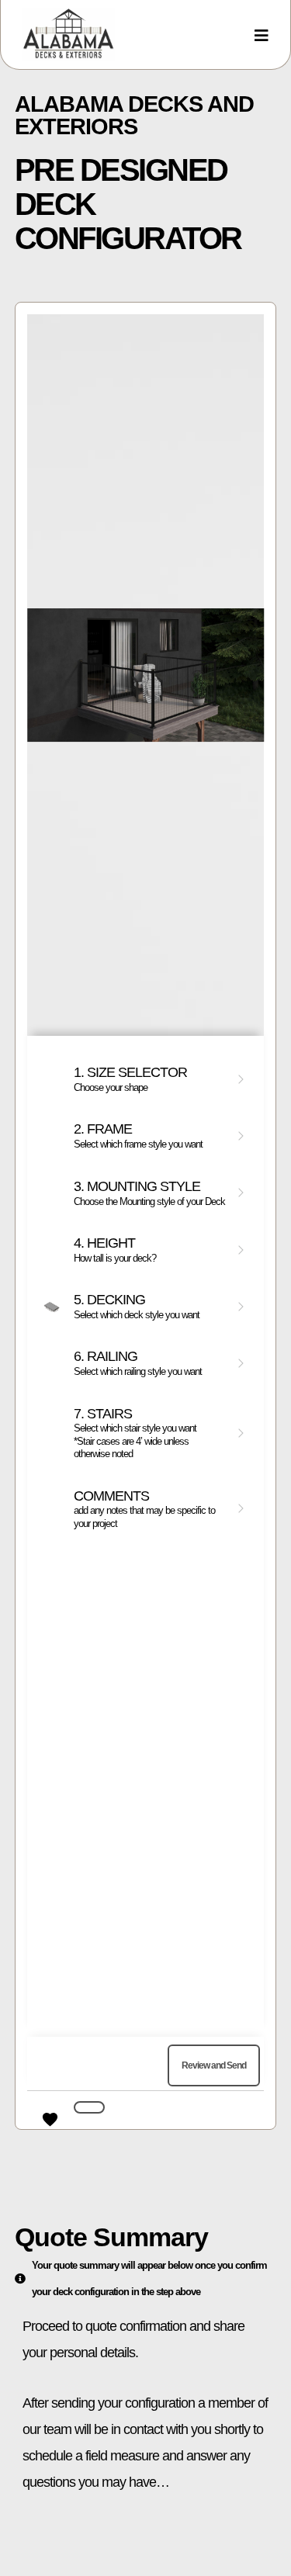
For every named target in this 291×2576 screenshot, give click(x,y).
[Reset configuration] (89, 2107)
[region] (146, 1216)
